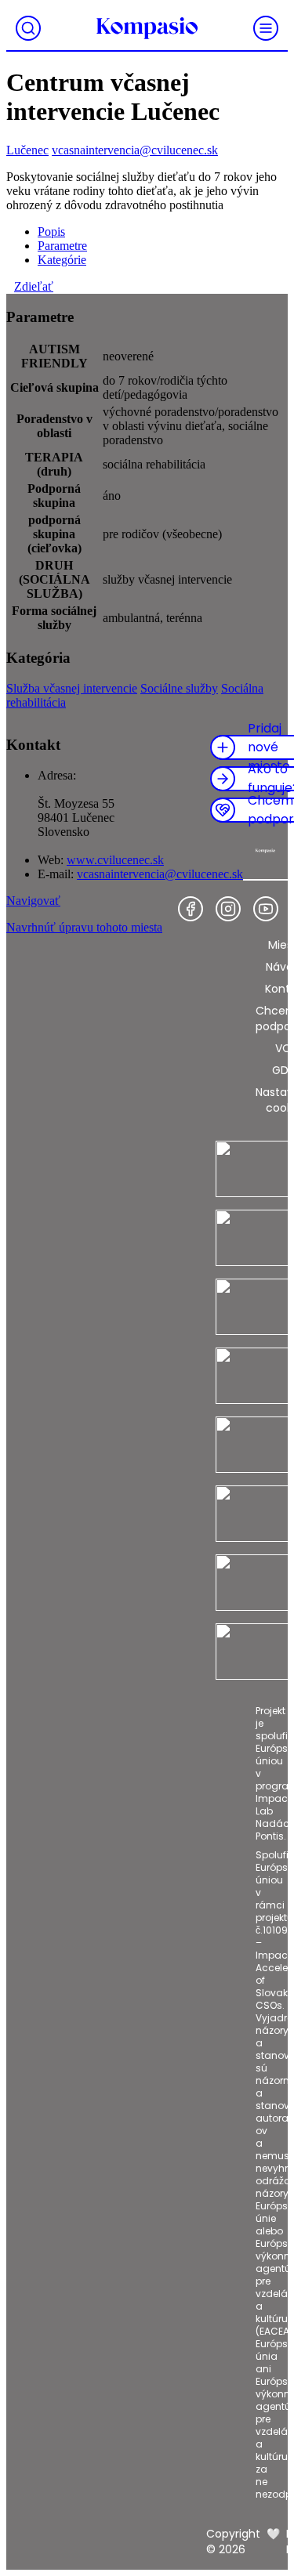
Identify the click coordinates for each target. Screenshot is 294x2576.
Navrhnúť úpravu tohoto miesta (84, 927)
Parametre (62, 246)
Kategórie (62, 260)
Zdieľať (34, 286)
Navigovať (33, 901)
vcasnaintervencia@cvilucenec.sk (135, 150)
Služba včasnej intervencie (72, 688)
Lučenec (27, 150)
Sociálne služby (179, 688)
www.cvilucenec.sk (115, 860)
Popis (51, 232)
